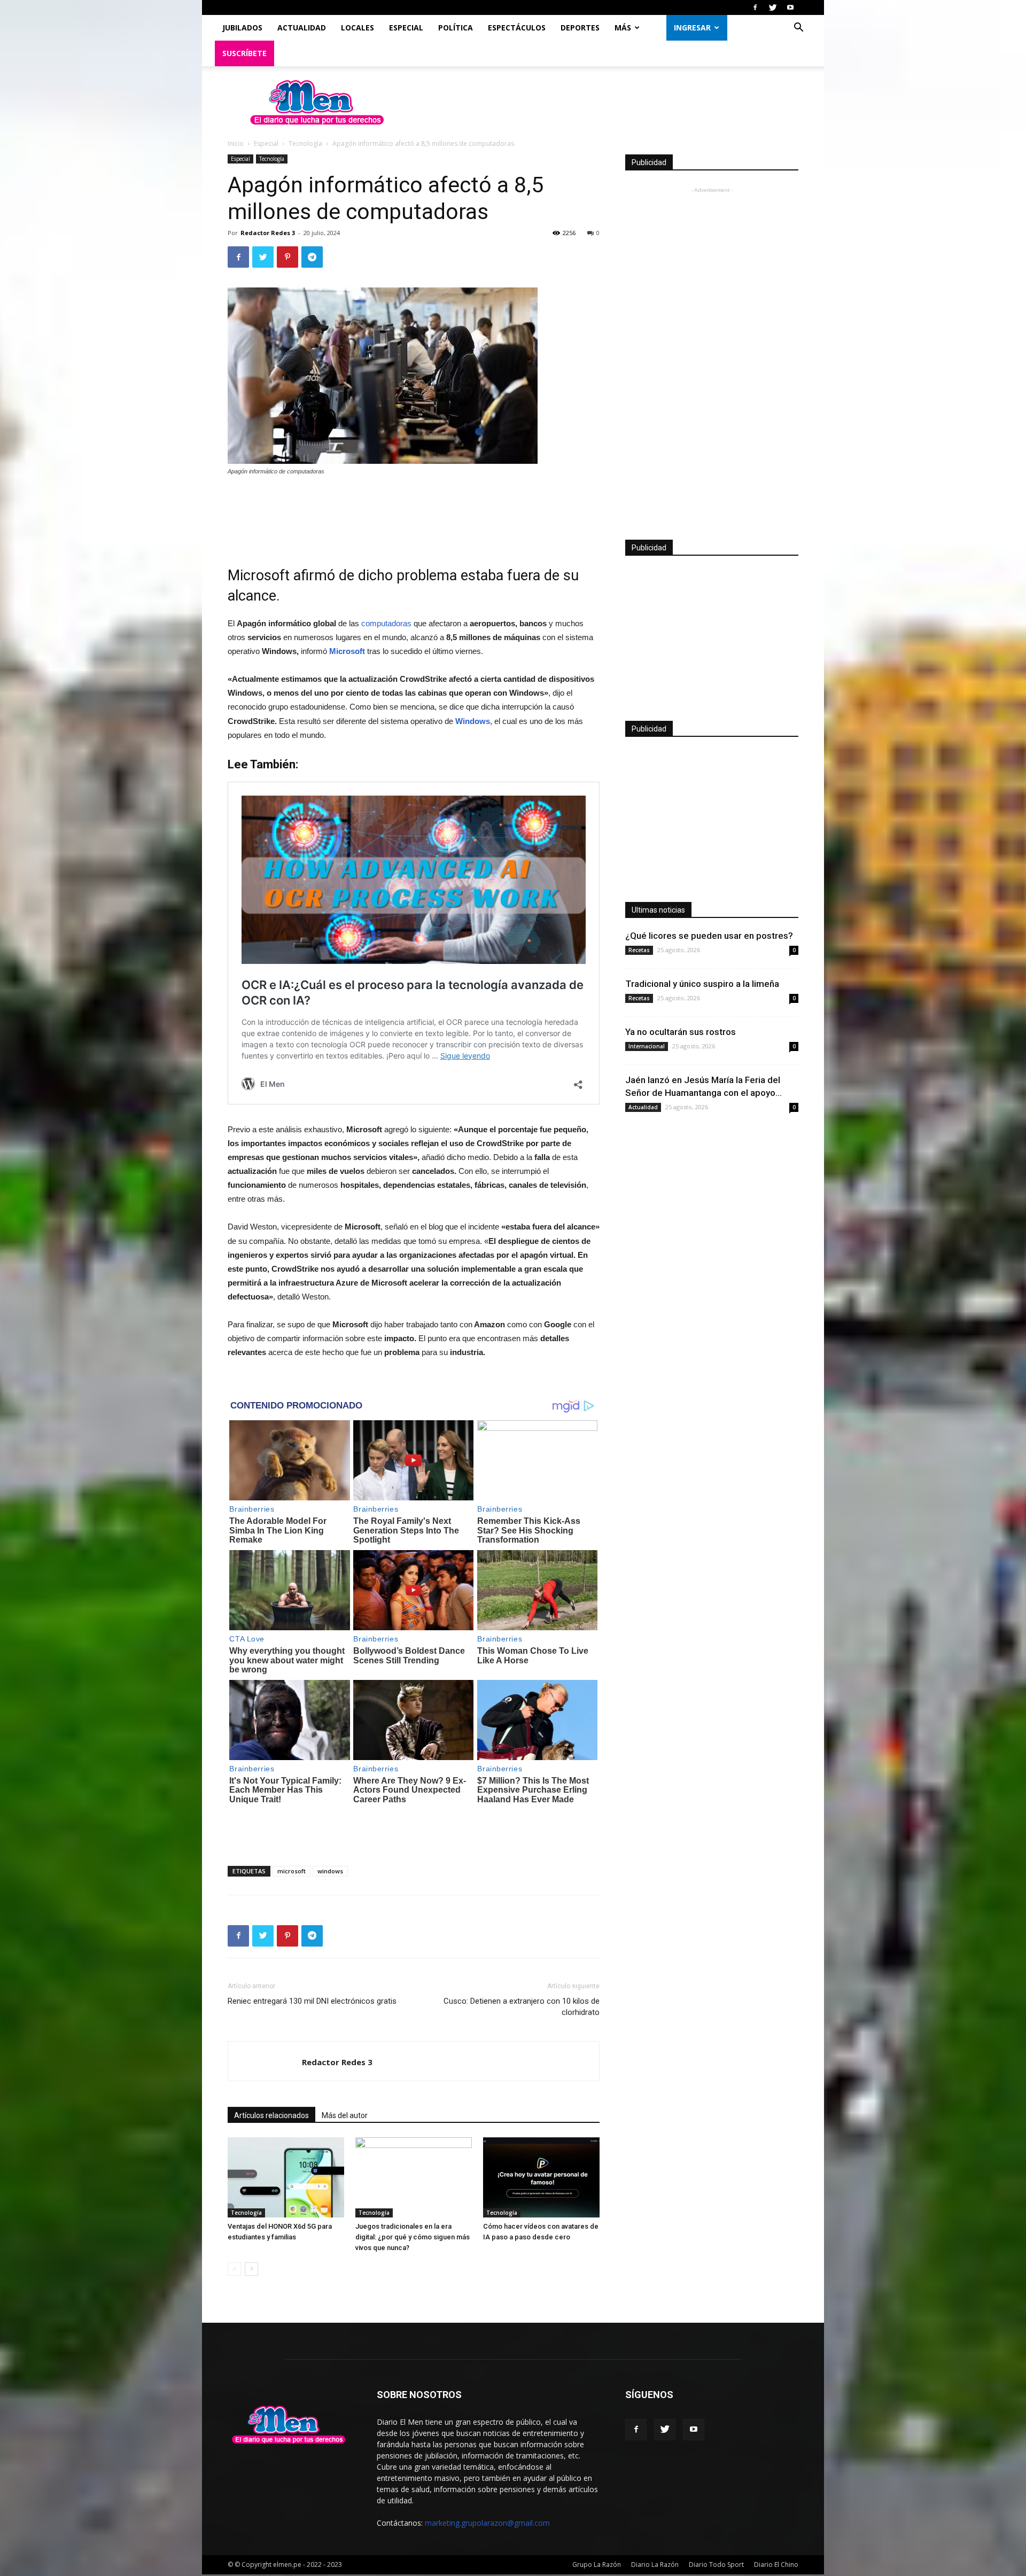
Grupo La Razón (597, 2565)
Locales (357, 28)
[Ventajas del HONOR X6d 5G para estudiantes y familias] (286, 2177)
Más (623, 28)
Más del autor (345, 2115)
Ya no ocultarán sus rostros (681, 1032)
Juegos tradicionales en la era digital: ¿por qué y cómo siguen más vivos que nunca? (413, 2237)
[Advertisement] (414, 514)
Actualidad (302, 28)
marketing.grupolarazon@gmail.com (487, 2523)
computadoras (386, 623)
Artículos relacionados (271, 2115)
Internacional (647, 1046)
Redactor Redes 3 (268, 233)
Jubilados (242, 28)
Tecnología (305, 143)
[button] (798, 29)
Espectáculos (517, 28)
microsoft (292, 1871)
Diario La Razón (655, 2565)
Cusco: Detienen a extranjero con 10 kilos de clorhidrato (522, 2007)
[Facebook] (755, 7)
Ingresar (692, 28)
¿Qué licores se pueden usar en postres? (709, 936)
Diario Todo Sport (716, 2565)
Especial (406, 28)
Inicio (236, 143)
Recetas (639, 950)
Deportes (580, 28)
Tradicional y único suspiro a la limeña (702, 984)
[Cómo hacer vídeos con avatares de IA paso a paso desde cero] (541, 2177)
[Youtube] (790, 7)
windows (330, 1871)
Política (456, 28)
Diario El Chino (776, 2565)
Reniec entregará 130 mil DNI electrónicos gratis (312, 2001)
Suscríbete (244, 53)
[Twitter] (773, 7)
